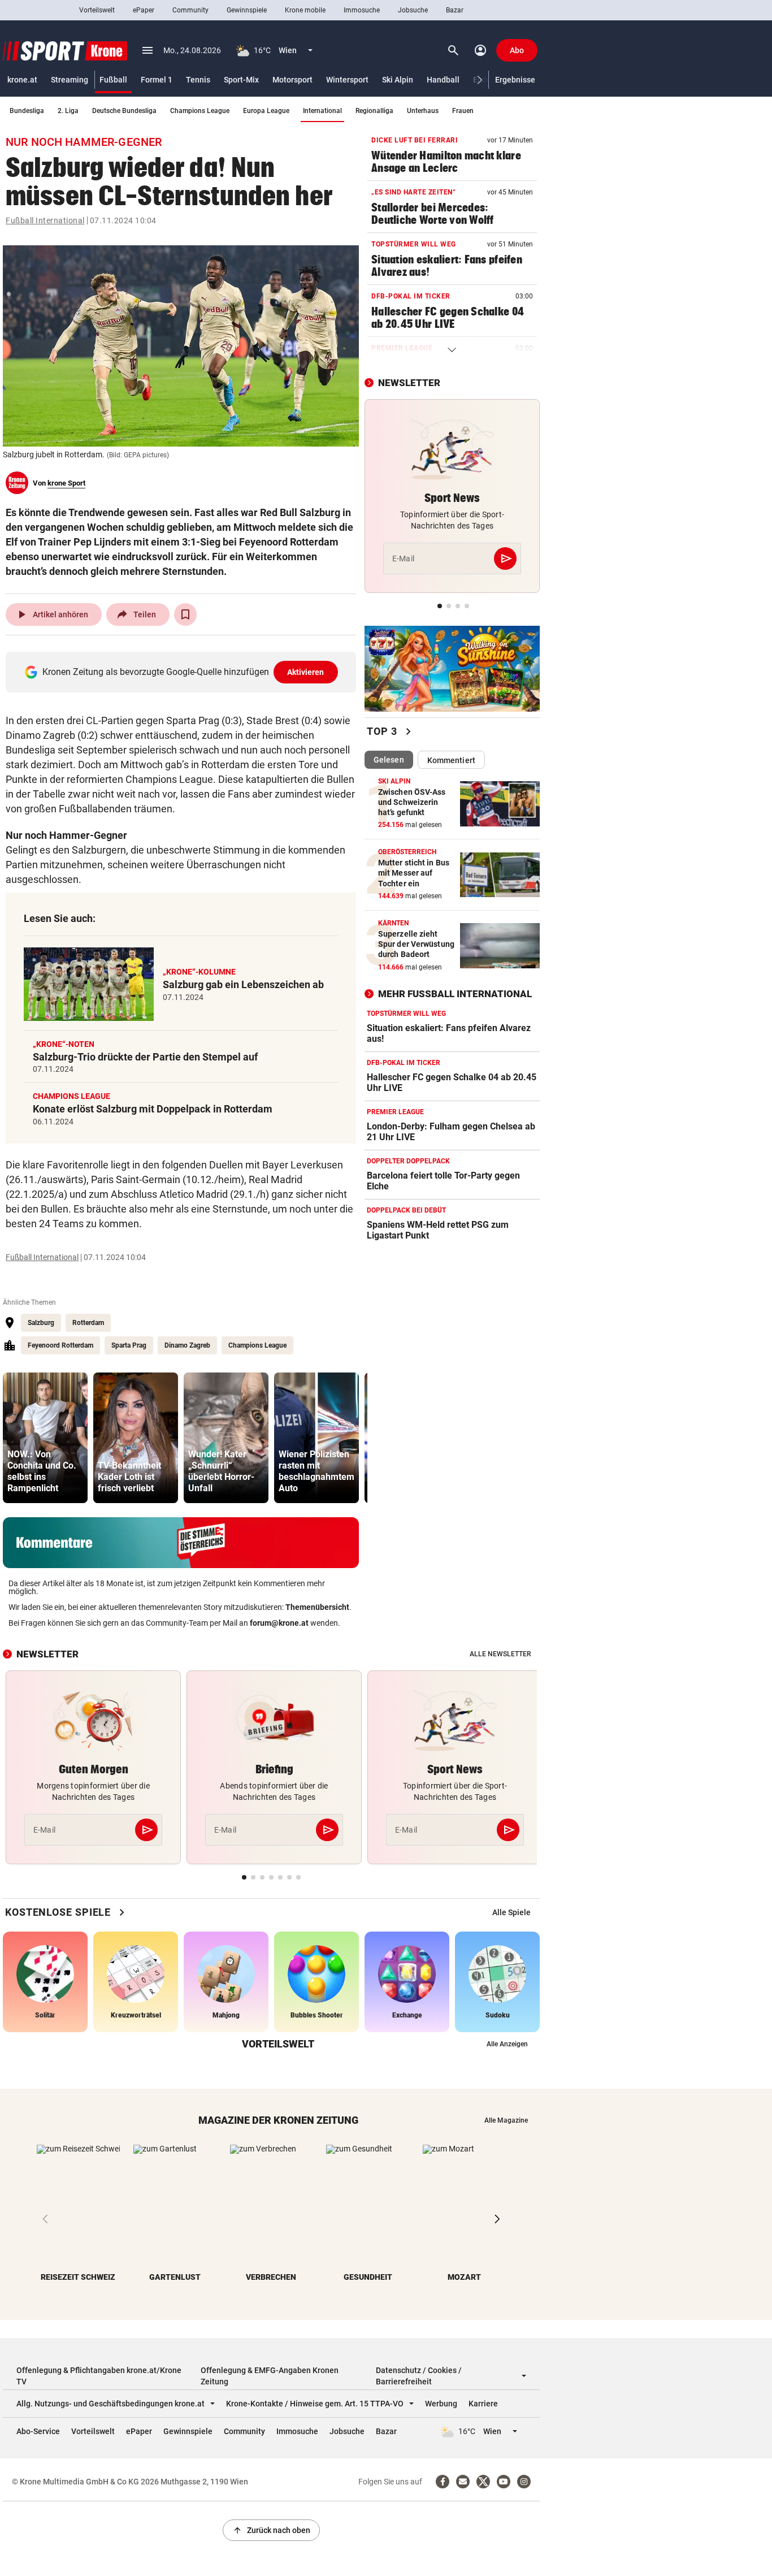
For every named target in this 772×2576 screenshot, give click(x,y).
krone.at (22, 80)
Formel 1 (157, 80)
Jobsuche (413, 10)
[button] (480, 80)
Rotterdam (88, 1323)
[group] (45, 1438)
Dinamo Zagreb (187, 1345)
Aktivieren (306, 672)
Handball (443, 80)
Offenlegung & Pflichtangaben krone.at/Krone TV (99, 2376)
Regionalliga (374, 111)
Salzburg (41, 1323)
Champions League (200, 111)
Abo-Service (38, 2431)
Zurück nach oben (271, 2530)
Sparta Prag (129, 1345)
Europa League (266, 111)
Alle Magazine (506, 2120)
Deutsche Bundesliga (124, 111)
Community (190, 10)
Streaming (70, 80)
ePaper (144, 10)
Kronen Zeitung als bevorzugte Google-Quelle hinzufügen (183, 672)
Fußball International (45, 220)
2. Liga (68, 111)
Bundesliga (27, 111)
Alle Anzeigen (507, 2044)
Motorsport (292, 80)
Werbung (441, 2404)
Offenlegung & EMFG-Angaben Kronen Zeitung (270, 2376)
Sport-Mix (241, 80)
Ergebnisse (515, 80)
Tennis (198, 80)
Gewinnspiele (247, 10)
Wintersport (347, 80)
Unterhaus (423, 111)
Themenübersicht (317, 1607)
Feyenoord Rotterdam (60, 1345)
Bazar (455, 10)
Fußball (113, 80)
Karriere (483, 2404)
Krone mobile (305, 10)
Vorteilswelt (97, 10)
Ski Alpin (398, 80)
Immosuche (362, 10)
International (322, 111)
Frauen (463, 111)
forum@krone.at (279, 1623)
